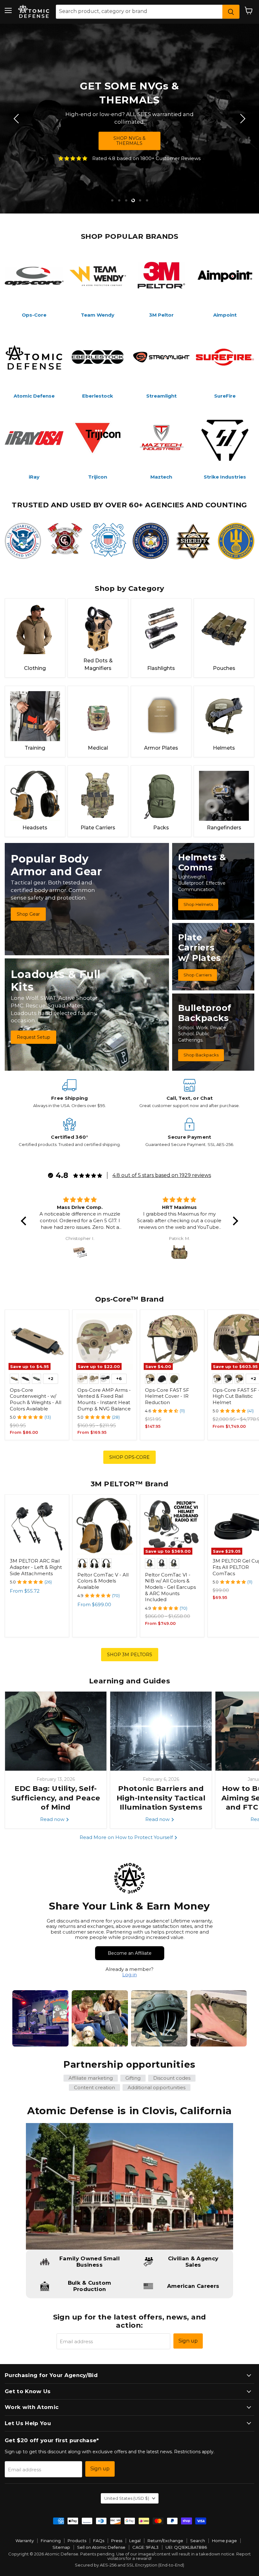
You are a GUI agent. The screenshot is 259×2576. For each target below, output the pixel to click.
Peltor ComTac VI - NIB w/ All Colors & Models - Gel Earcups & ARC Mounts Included (170, 1587)
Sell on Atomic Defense (101, 2547)
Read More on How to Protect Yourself (127, 1837)
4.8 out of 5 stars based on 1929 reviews (162, 1175)
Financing (51, 2541)
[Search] (231, 12)
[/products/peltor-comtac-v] (105, 1526)
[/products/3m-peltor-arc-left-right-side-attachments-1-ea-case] (37, 1526)
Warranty (25, 2541)
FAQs (99, 2541)
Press (117, 2541)
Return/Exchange (165, 2541)
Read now (53, 1819)
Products (77, 2541)
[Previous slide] (17, 119)
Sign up (188, 2341)
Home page (224, 2541)
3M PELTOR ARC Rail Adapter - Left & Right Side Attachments (36, 1567)
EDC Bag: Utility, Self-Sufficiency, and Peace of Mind (56, 1798)
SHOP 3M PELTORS (130, 1655)
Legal (135, 2541)
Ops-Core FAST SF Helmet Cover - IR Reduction (167, 1396)
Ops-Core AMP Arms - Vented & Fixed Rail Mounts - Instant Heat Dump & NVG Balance (104, 1399)
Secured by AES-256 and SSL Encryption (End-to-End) (129, 2565)
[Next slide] (242, 119)
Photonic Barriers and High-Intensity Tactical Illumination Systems (161, 1798)
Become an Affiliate (130, 1953)
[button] (25, 1221)
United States (127, 2498)
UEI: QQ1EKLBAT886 (186, 2547)
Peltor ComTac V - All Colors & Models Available (103, 1581)
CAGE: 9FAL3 (145, 2547)
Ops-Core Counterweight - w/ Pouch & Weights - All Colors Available (36, 1399)
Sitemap (61, 2547)
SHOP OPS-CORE (129, 1457)
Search (198, 2541)
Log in (129, 1975)
